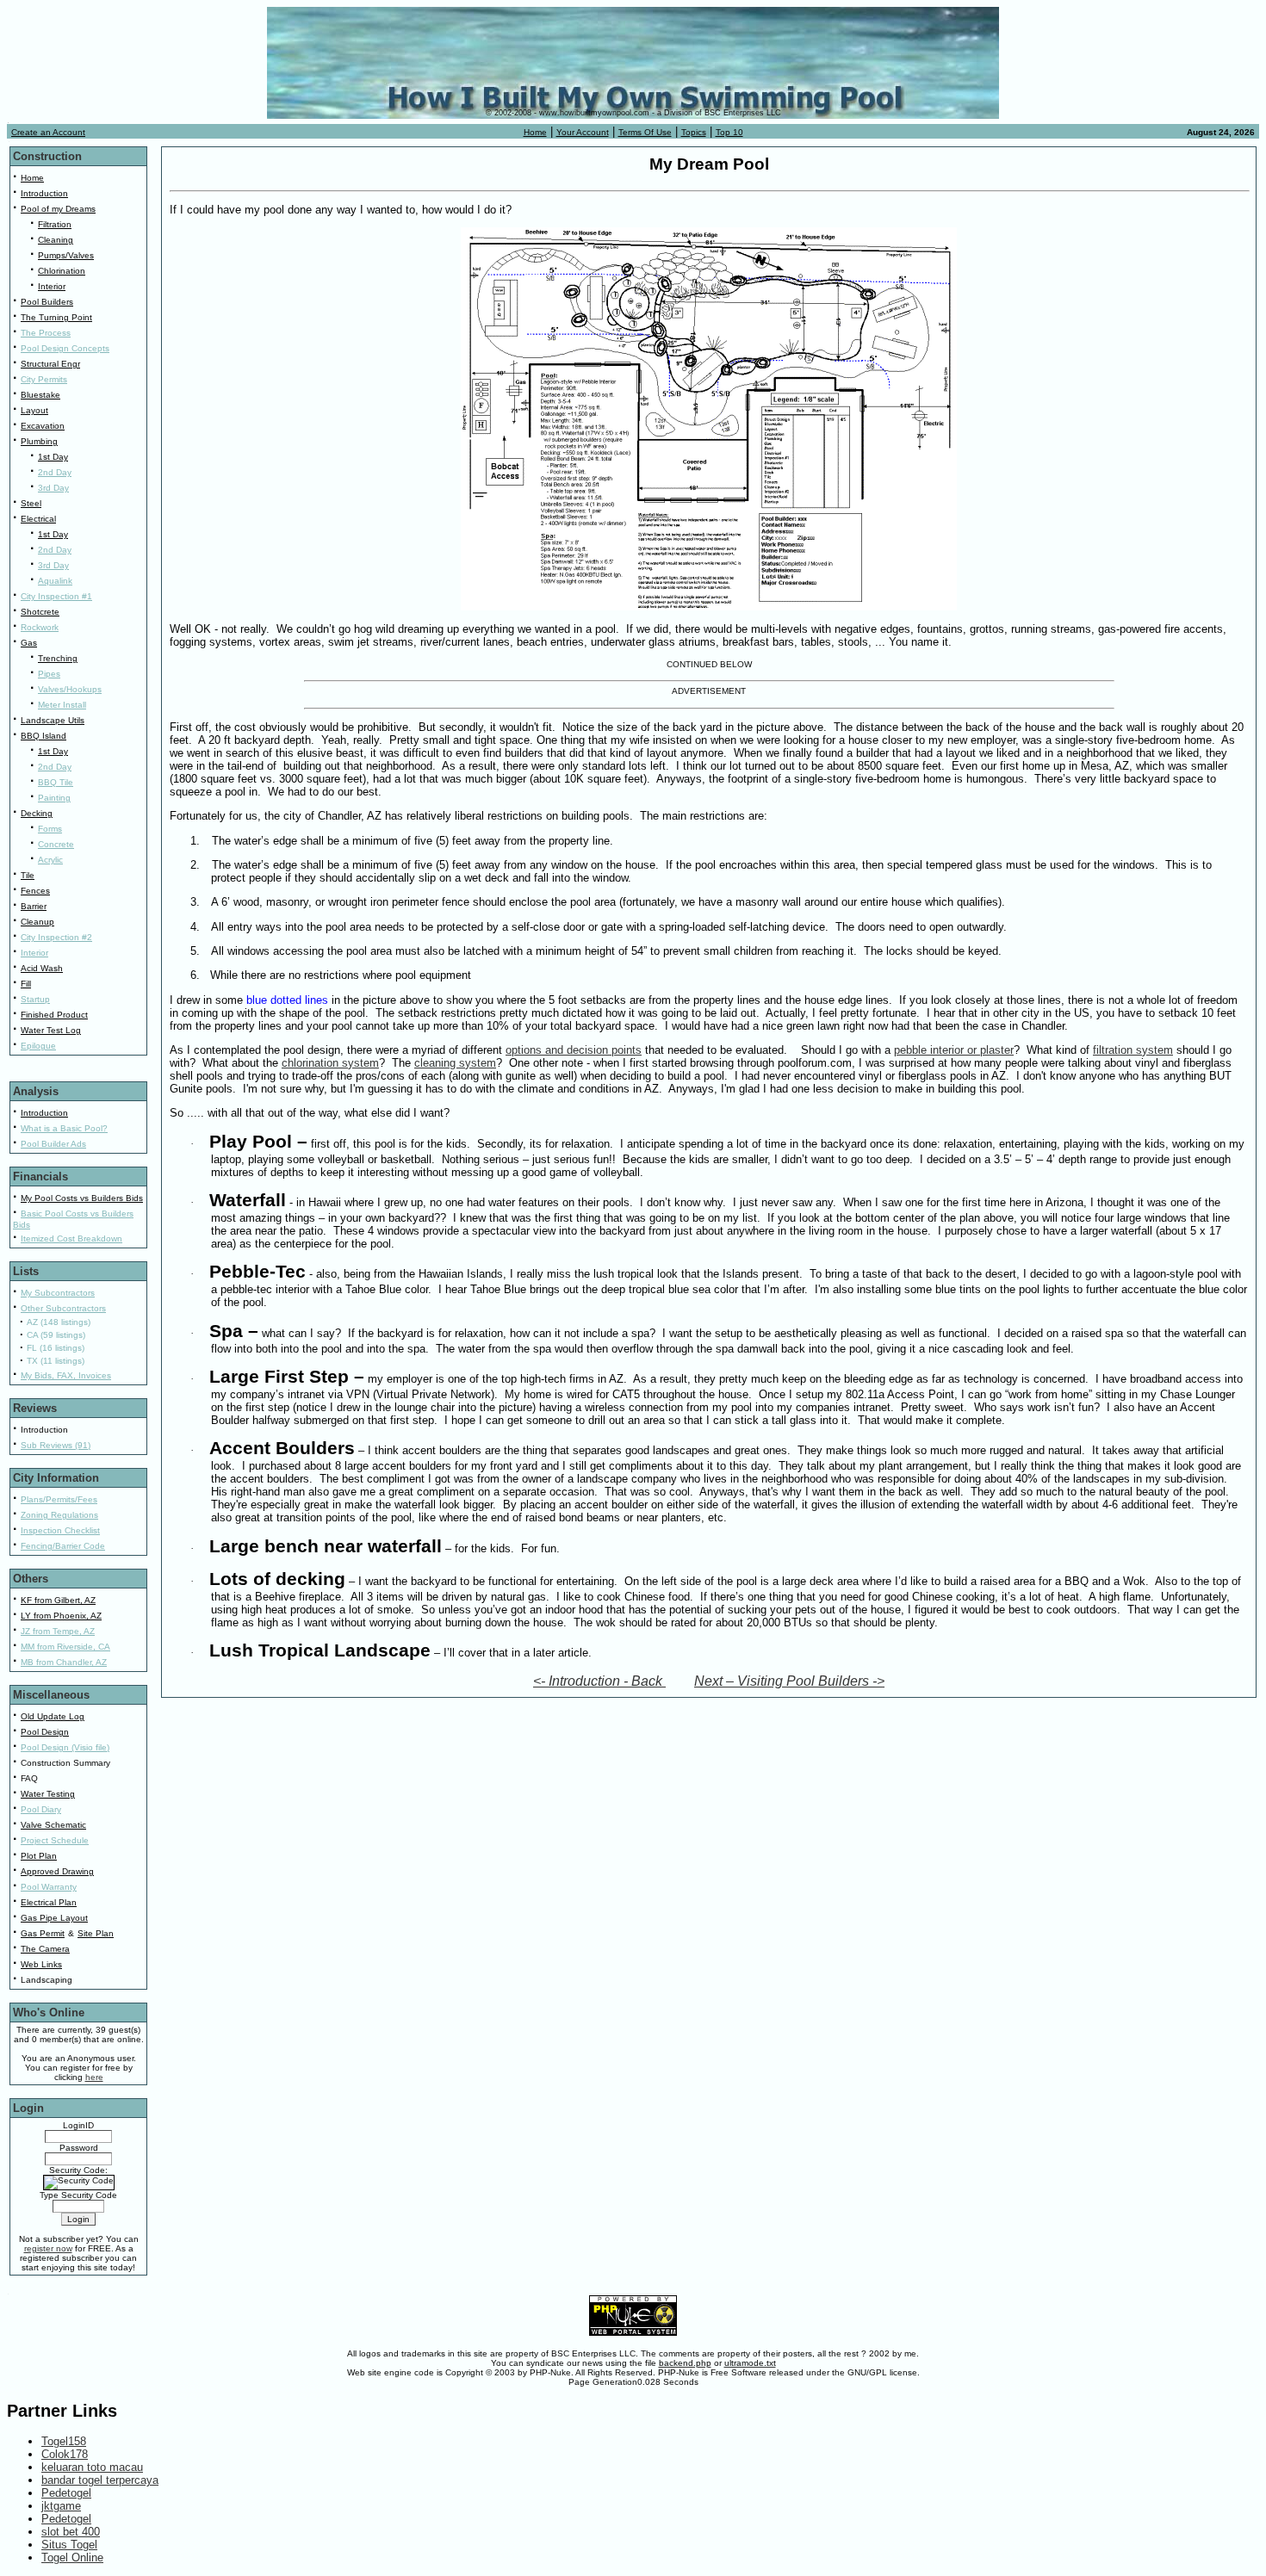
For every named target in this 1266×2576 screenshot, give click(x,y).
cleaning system (455, 1063)
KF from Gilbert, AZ (58, 1600)
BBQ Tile (56, 782)
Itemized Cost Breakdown (71, 1238)
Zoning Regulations (59, 1515)
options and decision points (574, 1050)
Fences (35, 891)
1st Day (53, 457)
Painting (54, 798)
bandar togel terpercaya (100, 2480)
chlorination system (330, 1063)
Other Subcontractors (63, 1308)
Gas (29, 643)
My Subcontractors (58, 1293)
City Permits (44, 379)
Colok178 (65, 2454)
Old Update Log (53, 1716)
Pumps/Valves (66, 255)
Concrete (56, 844)
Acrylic (50, 860)
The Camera (45, 1949)
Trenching (58, 658)
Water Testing (48, 1794)
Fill (26, 984)
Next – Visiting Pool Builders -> (789, 1681)
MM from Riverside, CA (65, 1647)
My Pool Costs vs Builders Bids (82, 1198)
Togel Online (72, 2557)
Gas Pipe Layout (54, 1918)
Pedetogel (66, 2493)
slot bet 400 (71, 2532)
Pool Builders (47, 302)
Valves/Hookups (70, 689)
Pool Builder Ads (53, 1144)
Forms (50, 829)
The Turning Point (56, 317)
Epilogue (38, 1046)
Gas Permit (43, 1933)
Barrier (34, 906)
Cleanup (37, 922)
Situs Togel (69, 2545)
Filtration (55, 224)
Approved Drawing (57, 1871)
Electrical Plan (49, 1902)
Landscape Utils (53, 720)
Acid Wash (42, 968)
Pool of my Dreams (58, 209)
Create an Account (48, 132)
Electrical (38, 519)
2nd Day (55, 472)
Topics (694, 132)
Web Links (41, 1964)
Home (535, 132)
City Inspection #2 (56, 937)
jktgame (61, 2506)
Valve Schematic (53, 1825)
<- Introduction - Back (599, 1681)
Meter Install (62, 705)
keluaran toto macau (92, 2467)
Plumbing (39, 441)
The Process (46, 333)
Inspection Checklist (60, 1530)
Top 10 (729, 132)
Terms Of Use (645, 132)
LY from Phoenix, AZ (61, 1616)
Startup (35, 999)
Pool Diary (41, 1809)
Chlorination (62, 271)
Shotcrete (40, 612)
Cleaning (56, 240)
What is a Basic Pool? (64, 1128)
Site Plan (96, 1933)
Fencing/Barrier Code (63, 1546)
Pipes (49, 674)
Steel (31, 503)
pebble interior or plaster (954, 1050)
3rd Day (53, 488)
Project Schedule (55, 1840)
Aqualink (55, 581)
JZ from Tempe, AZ (58, 1631)
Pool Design (45, 1732)
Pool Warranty (49, 1887)
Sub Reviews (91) (56, 1445)
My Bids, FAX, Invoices (66, 1375)
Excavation (43, 426)
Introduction (44, 193)
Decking (37, 813)
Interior (52, 286)
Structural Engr (50, 364)
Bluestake (40, 395)
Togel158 (64, 2441)
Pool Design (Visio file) (65, 1747)
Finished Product (54, 1015)
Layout (34, 410)
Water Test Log (51, 1030)
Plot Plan (39, 1856)
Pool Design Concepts (65, 348)
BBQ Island (43, 736)
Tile (28, 875)
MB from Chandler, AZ (64, 1662)
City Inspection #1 (56, 596)
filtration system (1133, 1050)
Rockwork (40, 627)
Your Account (583, 132)
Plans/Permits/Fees (59, 1499)
